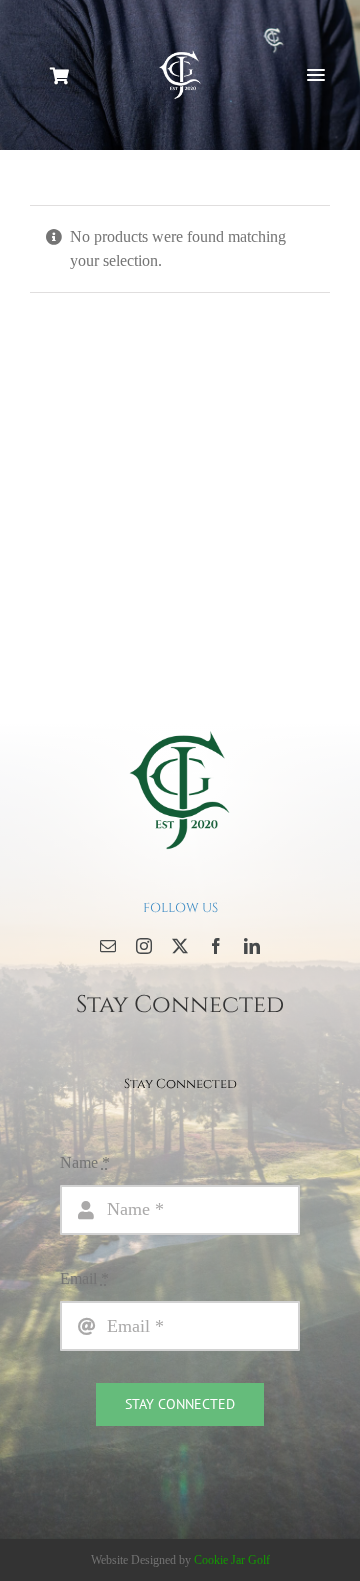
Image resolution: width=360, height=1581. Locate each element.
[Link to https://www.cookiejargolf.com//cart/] (56, 75)
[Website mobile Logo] (180, 54)
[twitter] (180, 946)
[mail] (108, 946)
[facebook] (216, 946)
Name (85, 1162)
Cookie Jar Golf (232, 1560)
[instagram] (144, 946)
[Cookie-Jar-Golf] (180, 729)
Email (84, 1278)
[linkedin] (252, 946)
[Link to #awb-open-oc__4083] (316, 75)
